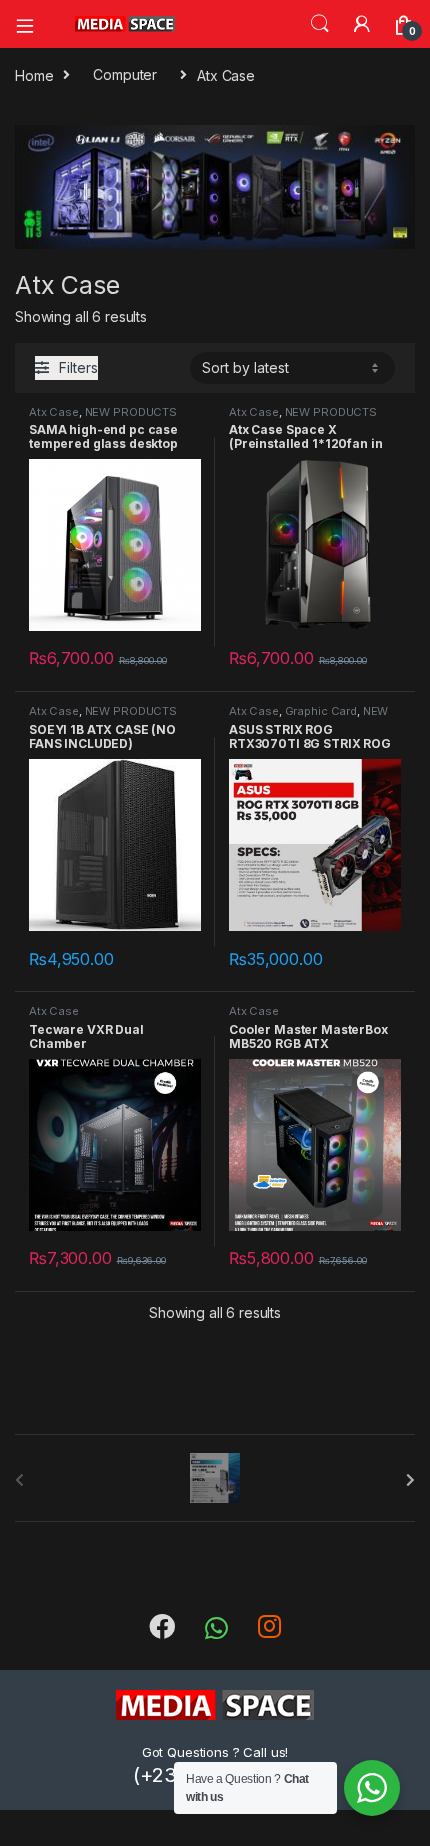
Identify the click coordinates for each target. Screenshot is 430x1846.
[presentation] (410, 1480)
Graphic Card (321, 711)
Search (320, 24)
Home (34, 74)
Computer (125, 74)
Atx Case (54, 412)
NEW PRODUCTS (131, 412)
